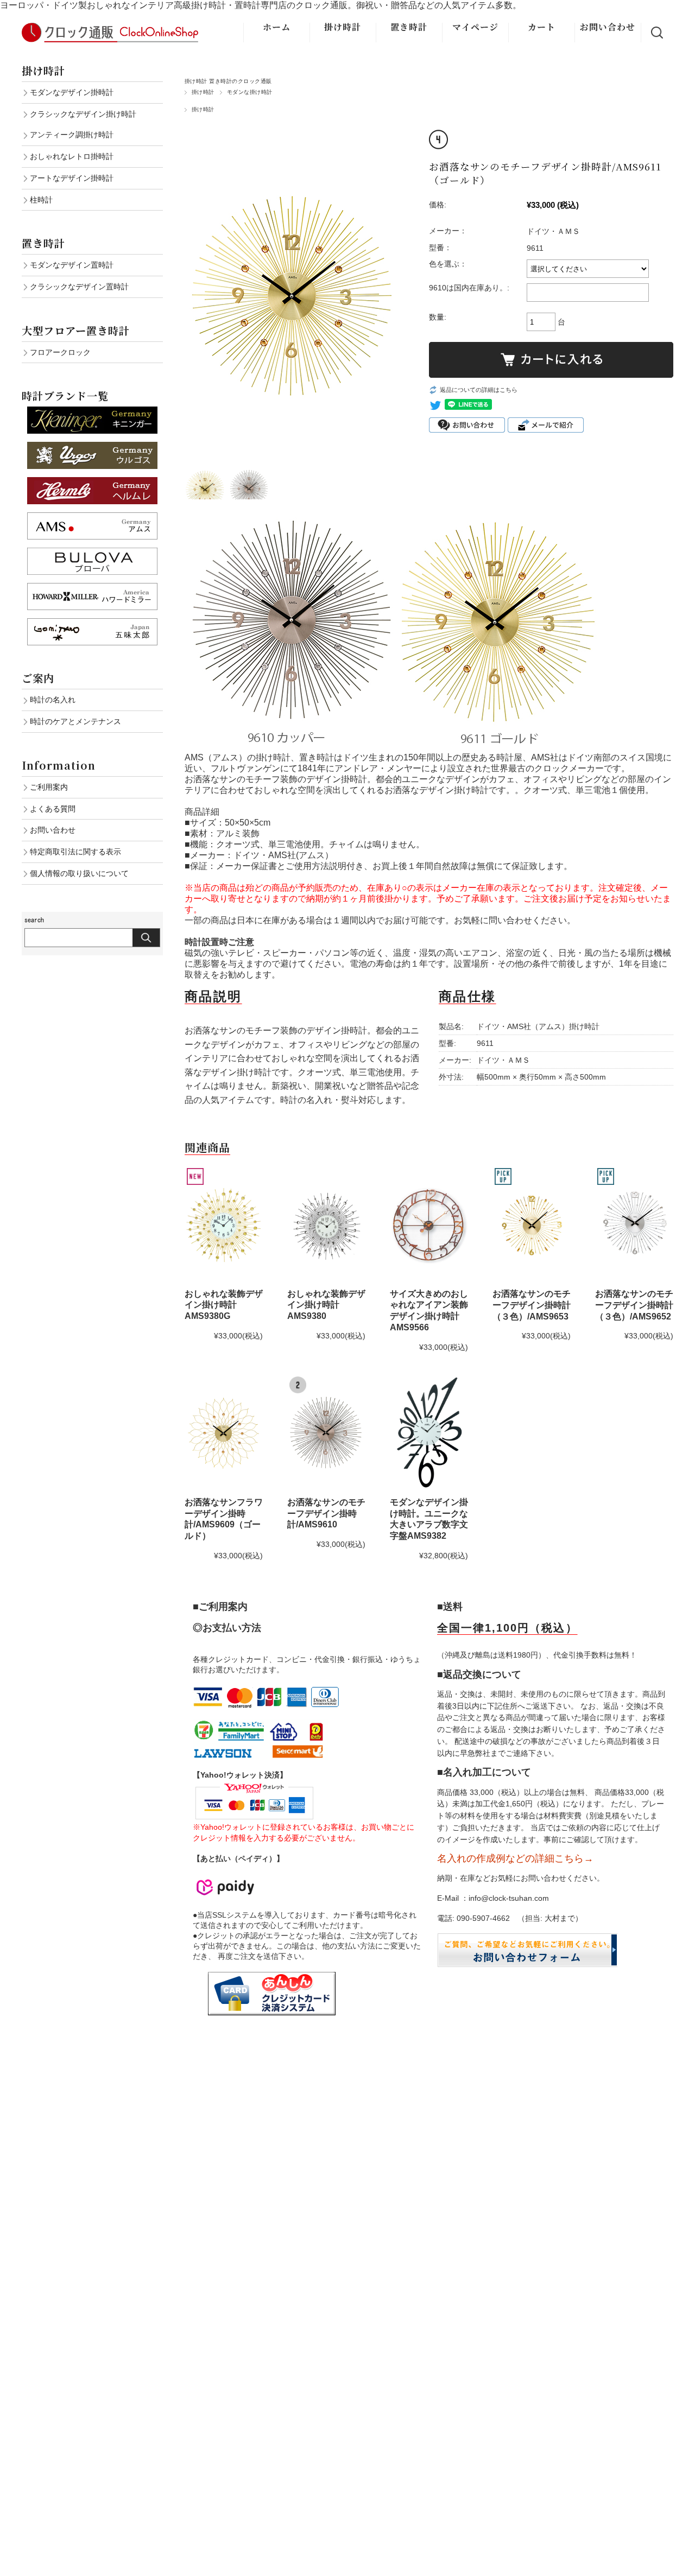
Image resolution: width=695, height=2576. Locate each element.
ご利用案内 (49, 787)
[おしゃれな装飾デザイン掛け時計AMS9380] (326, 1224)
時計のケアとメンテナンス (75, 721)
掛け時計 (343, 27)
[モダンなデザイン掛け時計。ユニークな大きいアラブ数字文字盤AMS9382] (429, 1433)
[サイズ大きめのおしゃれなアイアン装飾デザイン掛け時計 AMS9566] (429, 1224)
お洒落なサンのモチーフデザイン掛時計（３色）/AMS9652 (634, 1305)
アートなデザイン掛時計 (72, 178)
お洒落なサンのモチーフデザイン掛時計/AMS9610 (326, 1514)
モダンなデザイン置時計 (72, 265)
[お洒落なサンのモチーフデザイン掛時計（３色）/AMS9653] (532, 1224)
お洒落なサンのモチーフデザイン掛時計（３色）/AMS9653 (532, 1305)
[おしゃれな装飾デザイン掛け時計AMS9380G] (224, 1224)
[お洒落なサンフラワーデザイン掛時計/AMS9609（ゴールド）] (224, 1433)
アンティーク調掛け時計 (72, 135)
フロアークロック (60, 352)
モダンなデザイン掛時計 (72, 92)
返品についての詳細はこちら (479, 390)
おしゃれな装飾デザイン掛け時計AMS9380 (326, 1305)
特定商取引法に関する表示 (75, 852)
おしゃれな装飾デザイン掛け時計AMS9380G (224, 1305)
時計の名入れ (53, 700)
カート (542, 27)
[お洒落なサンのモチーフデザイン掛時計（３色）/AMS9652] (634, 1224)
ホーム (277, 27)
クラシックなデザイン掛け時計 (83, 114)
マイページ (475, 27)
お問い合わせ (608, 27)
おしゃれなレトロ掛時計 (72, 156)
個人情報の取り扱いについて (79, 873)
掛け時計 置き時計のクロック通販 (228, 81)
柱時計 (41, 200)
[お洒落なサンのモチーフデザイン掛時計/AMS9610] (326, 1433)
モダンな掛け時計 (250, 92)
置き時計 (409, 27)
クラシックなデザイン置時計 (79, 287)
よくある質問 (53, 809)
